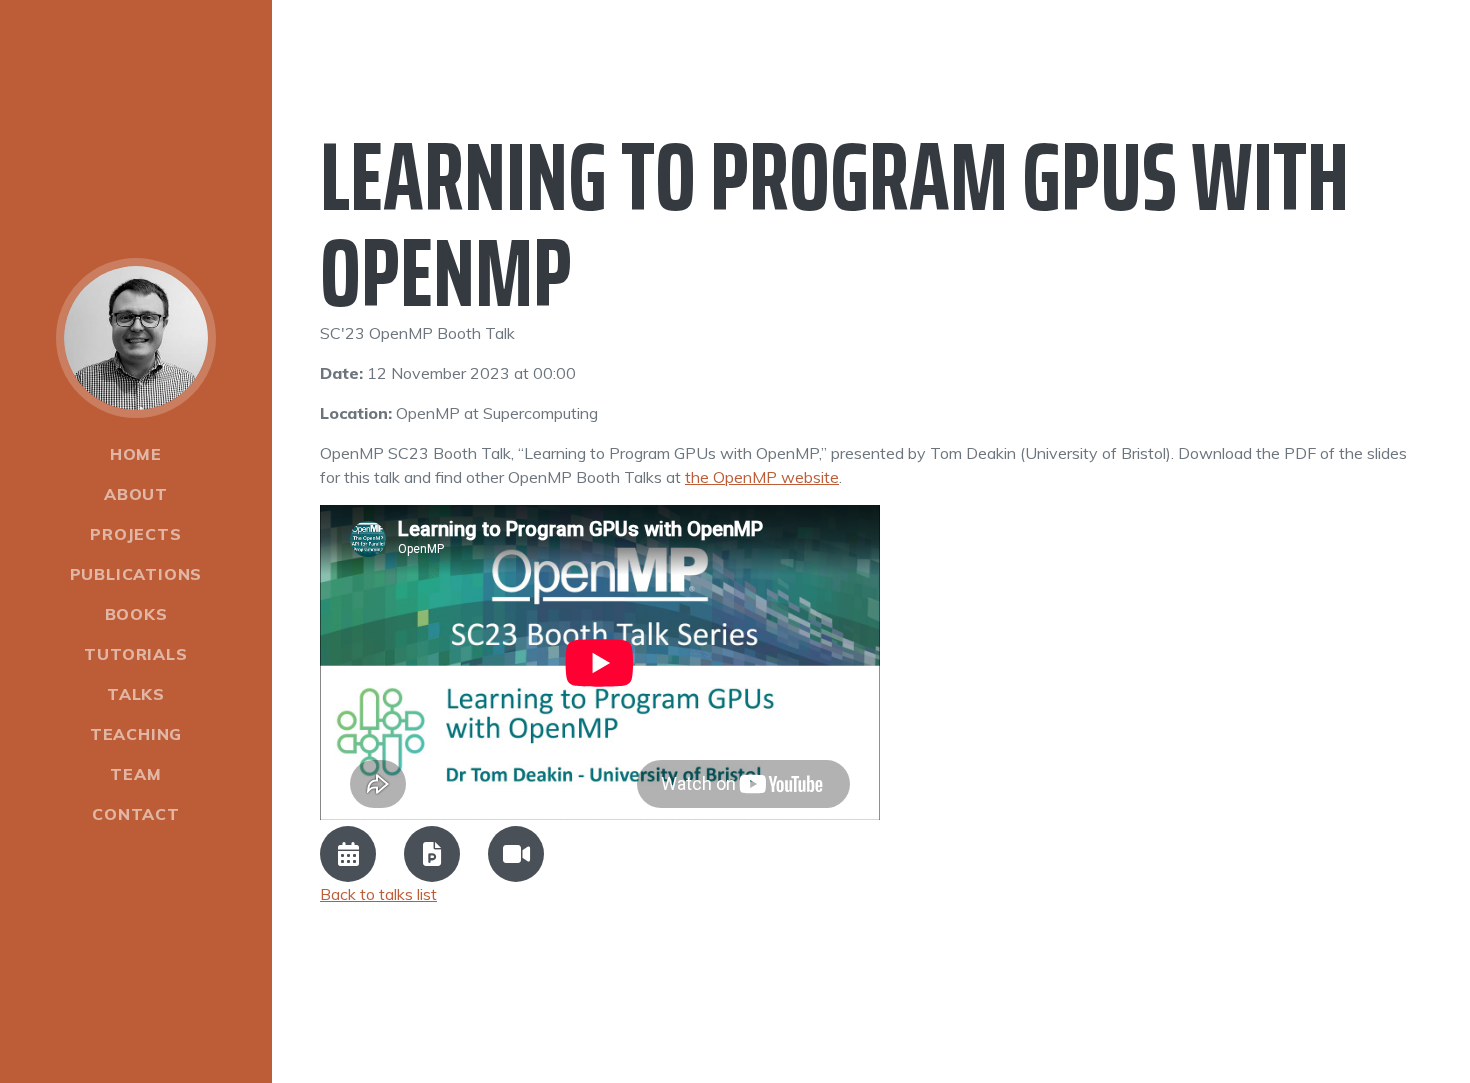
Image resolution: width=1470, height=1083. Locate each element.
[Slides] (432, 854)
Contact (136, 814)
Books (136, 614)
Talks (136, 694)
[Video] (516, 854)
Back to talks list (378, 894)
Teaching (136, 734)
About (136, 494)
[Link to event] (348, 854)
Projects (135, 534)
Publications (136, 574)
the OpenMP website (762, 477)
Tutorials (135, 654)
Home (136, 454)
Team (135, 774)
